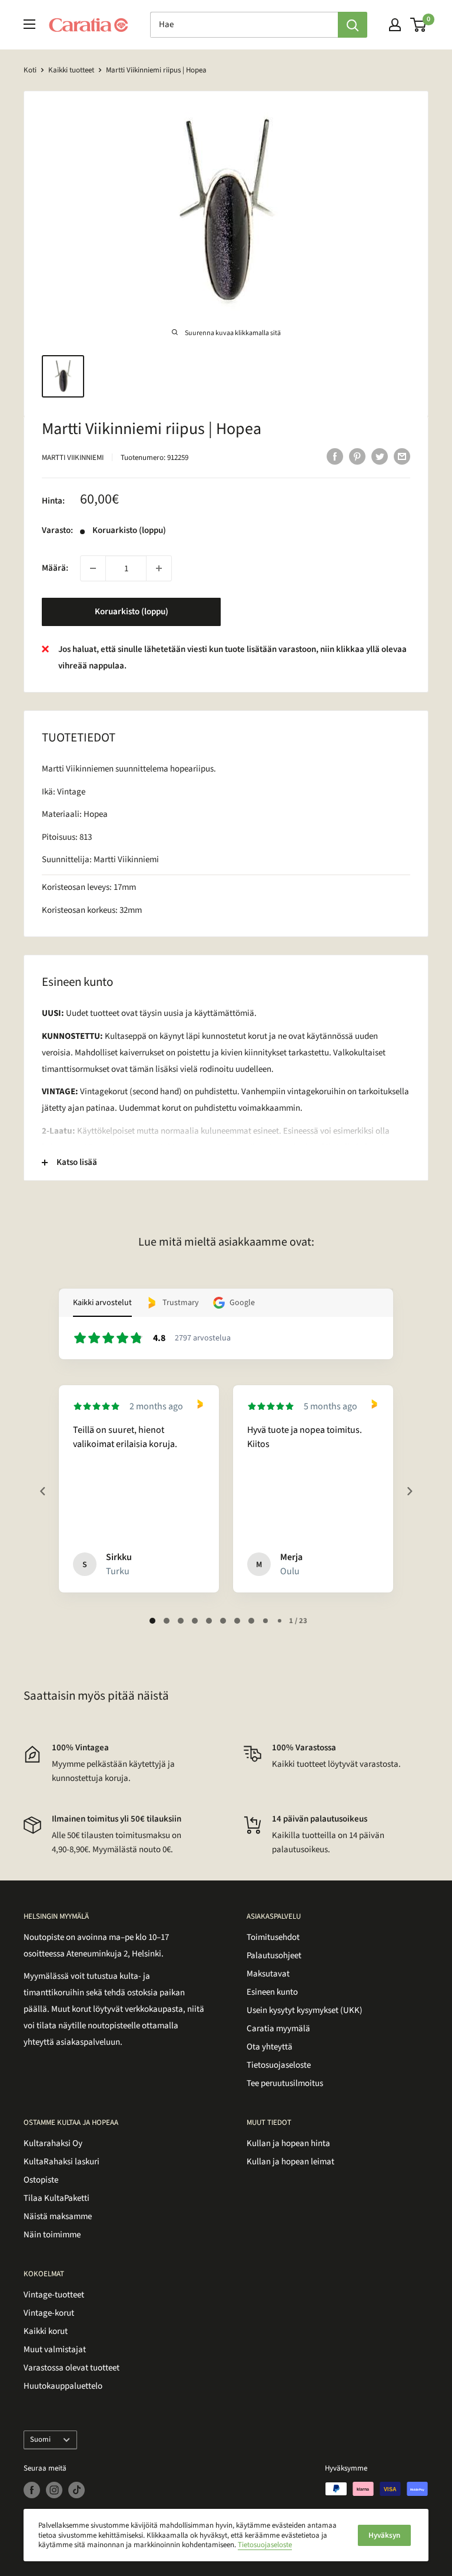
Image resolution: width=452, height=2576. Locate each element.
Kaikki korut (46, 2331)
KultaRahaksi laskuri (62, 2162)
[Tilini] (395, 25)
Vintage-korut (49, 2313)
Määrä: (55, 568)
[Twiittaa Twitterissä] (380, 456)
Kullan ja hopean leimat (290, 2162)
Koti (30, 70)
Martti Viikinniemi (73, 458)
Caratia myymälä (278, 2029)
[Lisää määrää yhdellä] (159, 568)
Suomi (40, 2439)
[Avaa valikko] (29, 24)
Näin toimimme (52, 2235)
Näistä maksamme (58, 2216)
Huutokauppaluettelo (63, 2386)
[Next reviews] (409, 1491)
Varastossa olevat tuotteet (72, 2368)
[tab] (152, 1621)
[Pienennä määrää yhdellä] (93, 568)
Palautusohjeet (274, 1956)
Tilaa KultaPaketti (56, 2198)
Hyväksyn (384, 2535)
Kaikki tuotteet (71, 70)
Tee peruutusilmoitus (285, 2083)
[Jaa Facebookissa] (335, 456)
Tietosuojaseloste (279, 2065)
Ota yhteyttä (270, 2047)
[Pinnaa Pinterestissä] (357, 456)
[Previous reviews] (42, 1491)
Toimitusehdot (273, 1937)
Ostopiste (41, 2180)
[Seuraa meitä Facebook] (32, 2490)
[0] (419, 25)
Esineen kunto (272, 1992)
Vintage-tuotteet (54, 2295)
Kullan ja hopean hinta (288, 2143)
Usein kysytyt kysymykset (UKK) (305, 2010)
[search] (244, 25)
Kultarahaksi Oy (53, 2143)
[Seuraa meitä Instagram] (54, 2490)
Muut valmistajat (55, 2350)
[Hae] (353, 25)
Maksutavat (268, 1974)
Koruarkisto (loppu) (132, 612)
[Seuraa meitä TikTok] (77, 2490)
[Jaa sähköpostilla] (402, 456)
